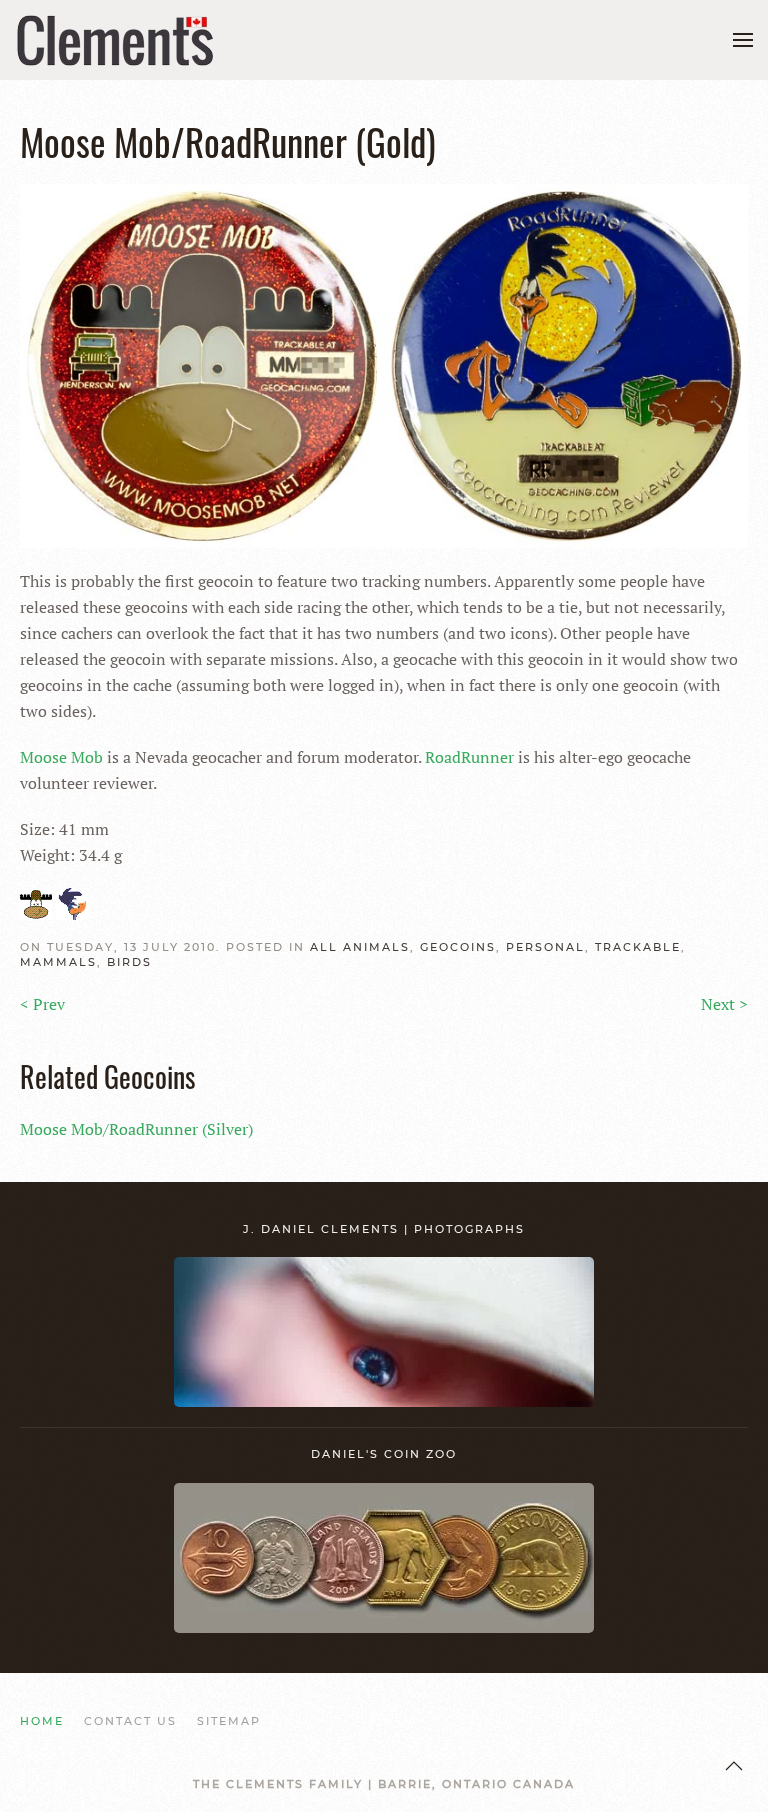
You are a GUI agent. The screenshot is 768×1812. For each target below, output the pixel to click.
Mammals (58, 962)
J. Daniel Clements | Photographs (384, 1229)
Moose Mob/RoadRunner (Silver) (136, 1129)
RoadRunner (469, 757)
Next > (724, 1004)
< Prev (42, 1004)
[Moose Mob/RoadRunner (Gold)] (384, 364)
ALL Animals (360, 947)
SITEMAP (229, 1721)
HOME (42, 1721)
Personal (545, 947)
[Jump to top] (734, 1766)
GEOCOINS (458, 947)
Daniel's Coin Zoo (384, 1454)
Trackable (638, 947)
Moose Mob (61, 757)
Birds (129, 962)
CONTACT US (130, 1721)
